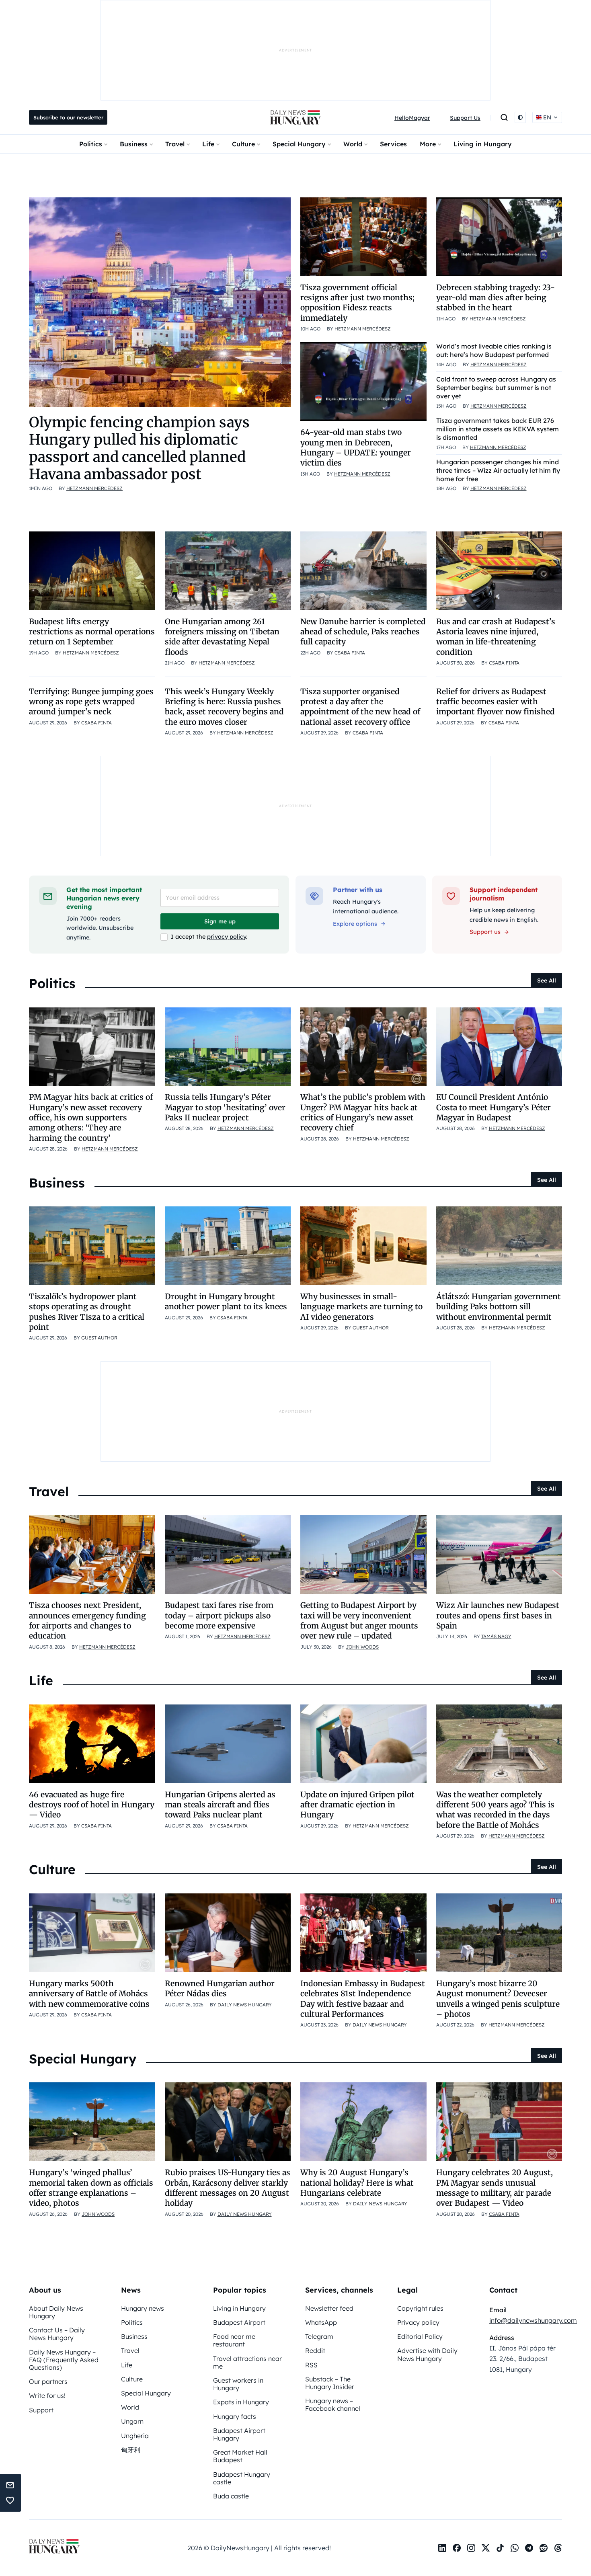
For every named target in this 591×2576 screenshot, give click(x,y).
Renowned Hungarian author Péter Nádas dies (220, 1988)
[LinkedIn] (442, 2548)
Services (393, 144)
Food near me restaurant (234, 2340)
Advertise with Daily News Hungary (427, 2354)
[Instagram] (471, 2548)
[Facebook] (457, 2548)
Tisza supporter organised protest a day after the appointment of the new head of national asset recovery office (360, 707)
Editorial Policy (420, 2336)
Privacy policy (418, 2322)
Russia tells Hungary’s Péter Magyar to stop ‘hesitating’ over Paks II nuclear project (225, 1107)
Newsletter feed (329, 2308)
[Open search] (504, 117)
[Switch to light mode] (520, 117)
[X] (486, 2548)
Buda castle (231, 2496)
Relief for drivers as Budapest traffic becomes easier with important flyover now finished (496, 702)
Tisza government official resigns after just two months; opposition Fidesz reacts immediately (357, 303)
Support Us (465, 118)
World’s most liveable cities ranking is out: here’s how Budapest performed (494, 350)
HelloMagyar (412, 118)
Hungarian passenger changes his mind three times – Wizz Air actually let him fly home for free (498, 470)
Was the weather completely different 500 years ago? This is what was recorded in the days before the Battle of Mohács (495, 1810)
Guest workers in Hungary (238, 2384)
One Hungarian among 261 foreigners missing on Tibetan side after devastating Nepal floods (222, 637)
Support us (485, 932)
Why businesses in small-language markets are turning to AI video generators (361, 1307)
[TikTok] (500, 2548)
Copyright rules (420, 2308)
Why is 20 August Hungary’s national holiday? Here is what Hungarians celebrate (357, 2183)
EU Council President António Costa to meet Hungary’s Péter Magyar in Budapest (494, 1107)
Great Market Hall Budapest (240, 2456)
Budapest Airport (239, 2322)
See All (547, 980)
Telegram (319, 2336)
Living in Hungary (483, 144)
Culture (243, 144)
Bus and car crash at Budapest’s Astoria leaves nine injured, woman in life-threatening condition (496, 637)
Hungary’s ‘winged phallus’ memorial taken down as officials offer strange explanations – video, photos (91, 2188)
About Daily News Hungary (56, 2312)
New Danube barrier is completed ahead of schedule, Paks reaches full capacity (363, 632)
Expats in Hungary (241, 2402)
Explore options (355, 924)
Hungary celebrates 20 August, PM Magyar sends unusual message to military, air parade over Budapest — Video (495, 2188)
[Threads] (558, 2548)
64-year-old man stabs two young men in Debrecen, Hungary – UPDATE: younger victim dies (356, 447)
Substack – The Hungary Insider (330, 2383)
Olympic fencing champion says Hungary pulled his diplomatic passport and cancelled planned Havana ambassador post (139, 448)
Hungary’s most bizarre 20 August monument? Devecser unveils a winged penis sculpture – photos (498, 1999)
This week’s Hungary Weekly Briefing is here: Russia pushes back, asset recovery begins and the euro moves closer (224, 707)
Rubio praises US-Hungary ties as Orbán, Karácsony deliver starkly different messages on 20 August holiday (228, 2188)
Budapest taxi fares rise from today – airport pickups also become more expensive (219, 1615)
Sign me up (220, 921)
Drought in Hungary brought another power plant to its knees (226, 1301)
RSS (311, 2365)
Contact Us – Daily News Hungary (57, 2334)
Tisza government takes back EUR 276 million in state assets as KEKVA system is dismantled (498, 429)
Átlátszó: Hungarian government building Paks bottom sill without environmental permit (499, 1307)
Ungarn (132, 2421)
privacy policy (227, 937)
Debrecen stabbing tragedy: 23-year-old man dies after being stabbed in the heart (496, 298)
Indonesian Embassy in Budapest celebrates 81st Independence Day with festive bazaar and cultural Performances (363, 1999)
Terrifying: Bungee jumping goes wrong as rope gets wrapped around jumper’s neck (91, 702)
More (428, 144)
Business (134, 144)
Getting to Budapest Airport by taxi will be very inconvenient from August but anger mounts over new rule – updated (359, 1620)
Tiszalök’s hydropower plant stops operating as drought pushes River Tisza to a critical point (87, 1312)
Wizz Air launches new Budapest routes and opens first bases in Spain (498, 1615)
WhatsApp (321, 2322)
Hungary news (143, 2308)
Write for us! (47, 2396)
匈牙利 (131, 2450)
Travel (175, 144)
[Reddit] (544, 2548)
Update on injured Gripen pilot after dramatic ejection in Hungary (357, 1805)
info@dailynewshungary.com (533, 2320)
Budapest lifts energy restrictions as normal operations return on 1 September (92, 632)
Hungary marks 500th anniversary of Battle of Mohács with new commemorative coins (89, 1994)
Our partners (48, 2381)
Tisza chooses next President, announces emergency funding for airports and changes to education (87, 1620)
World (353, 144)
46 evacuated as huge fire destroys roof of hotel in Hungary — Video (92, 1805)
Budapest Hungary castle (242, 2478)
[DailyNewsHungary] (295, 117)
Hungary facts (235, 2416)
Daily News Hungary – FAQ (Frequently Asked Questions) (64, 2360)
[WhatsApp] (515, 2548)
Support (41, 2410)
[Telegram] (529, 2548)
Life (208, 144)
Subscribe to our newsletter (68, 117)
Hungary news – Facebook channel (333, 2405)
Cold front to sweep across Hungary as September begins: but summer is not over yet (496, 388)
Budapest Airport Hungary (239, 2434)
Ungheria (135, 2436)
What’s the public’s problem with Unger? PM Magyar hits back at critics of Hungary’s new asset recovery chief (363, 1112)
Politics (91, 144)
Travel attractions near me (247, 2362)
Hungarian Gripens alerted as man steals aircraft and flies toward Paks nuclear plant (220, 1805)
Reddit (315, 2350)
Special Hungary (299, 144)
